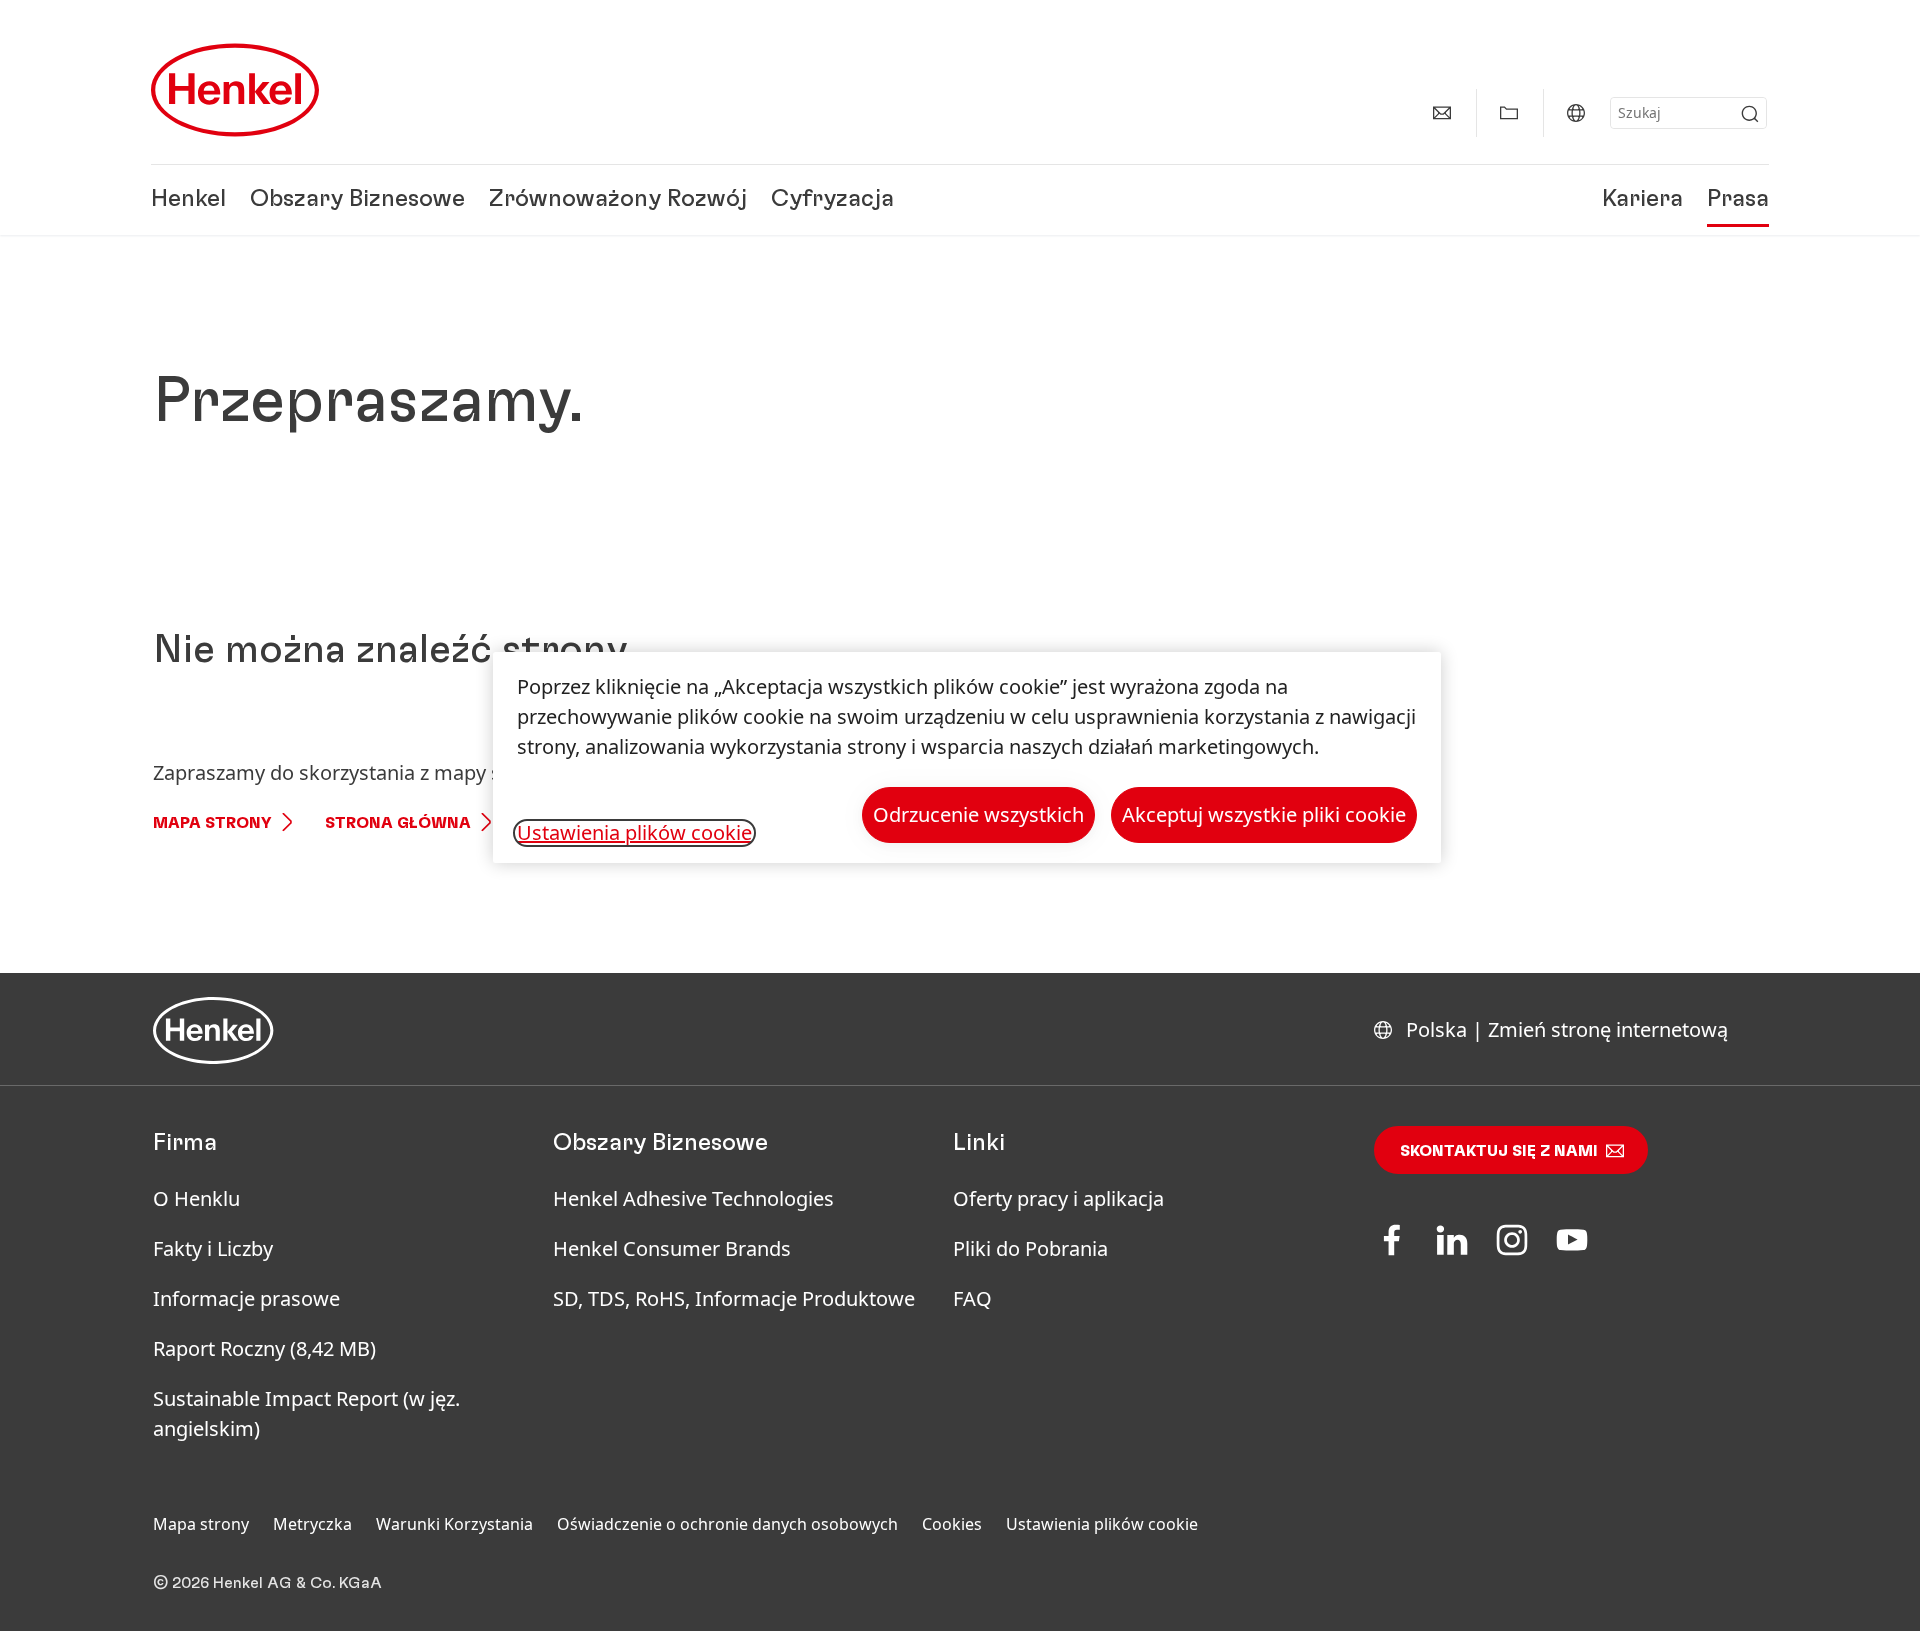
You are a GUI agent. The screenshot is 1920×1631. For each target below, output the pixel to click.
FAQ (972, 1298)
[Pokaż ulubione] (1509, 113)
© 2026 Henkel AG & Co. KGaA (267, 1583)
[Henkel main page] (235, 90)
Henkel (188, 200)
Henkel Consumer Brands (672, 1248)
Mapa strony (212, 823)
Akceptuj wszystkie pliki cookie (1264, 814)
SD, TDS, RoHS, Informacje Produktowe (734, 1298)
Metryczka (312, 1524)
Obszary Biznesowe (357, 200)
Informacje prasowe (246, 1298)
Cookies (952, 1524)
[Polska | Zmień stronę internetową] (1576, 113)
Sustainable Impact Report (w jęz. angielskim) (306, 1413)
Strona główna (398, 823)
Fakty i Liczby (213, 1248)
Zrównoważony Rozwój (618, 200)
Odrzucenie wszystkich (978, 814)
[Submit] (1750, 114)
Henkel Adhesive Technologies (693, 1198)
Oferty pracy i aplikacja (1058, 1198)
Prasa (1738, 200)
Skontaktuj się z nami (1499, 1151)
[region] (967, 757)
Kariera (1642, 200)
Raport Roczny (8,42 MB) (264, 1348)
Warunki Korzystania (454, 1524)
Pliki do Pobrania (1030, 1248)
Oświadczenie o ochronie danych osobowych (727, 1524)
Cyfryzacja (832, 200)
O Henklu (196, 1198)
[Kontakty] (1442, 113)
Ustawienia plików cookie (1102, 1524)
